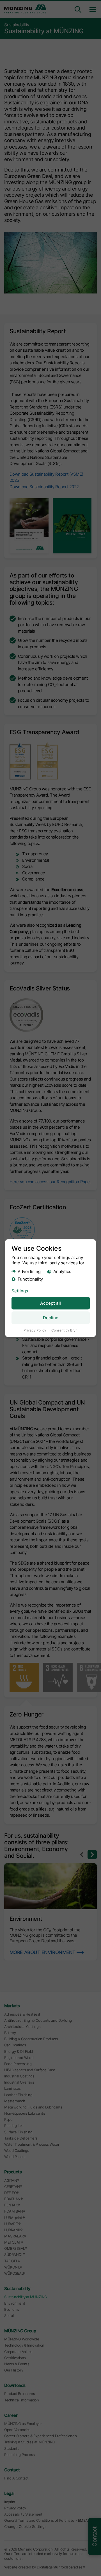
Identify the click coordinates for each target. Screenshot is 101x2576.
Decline (51, 1318)
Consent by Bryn (64, 1331)
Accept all (50, 1303)
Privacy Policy (35, 1331)
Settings (20, 1291)
